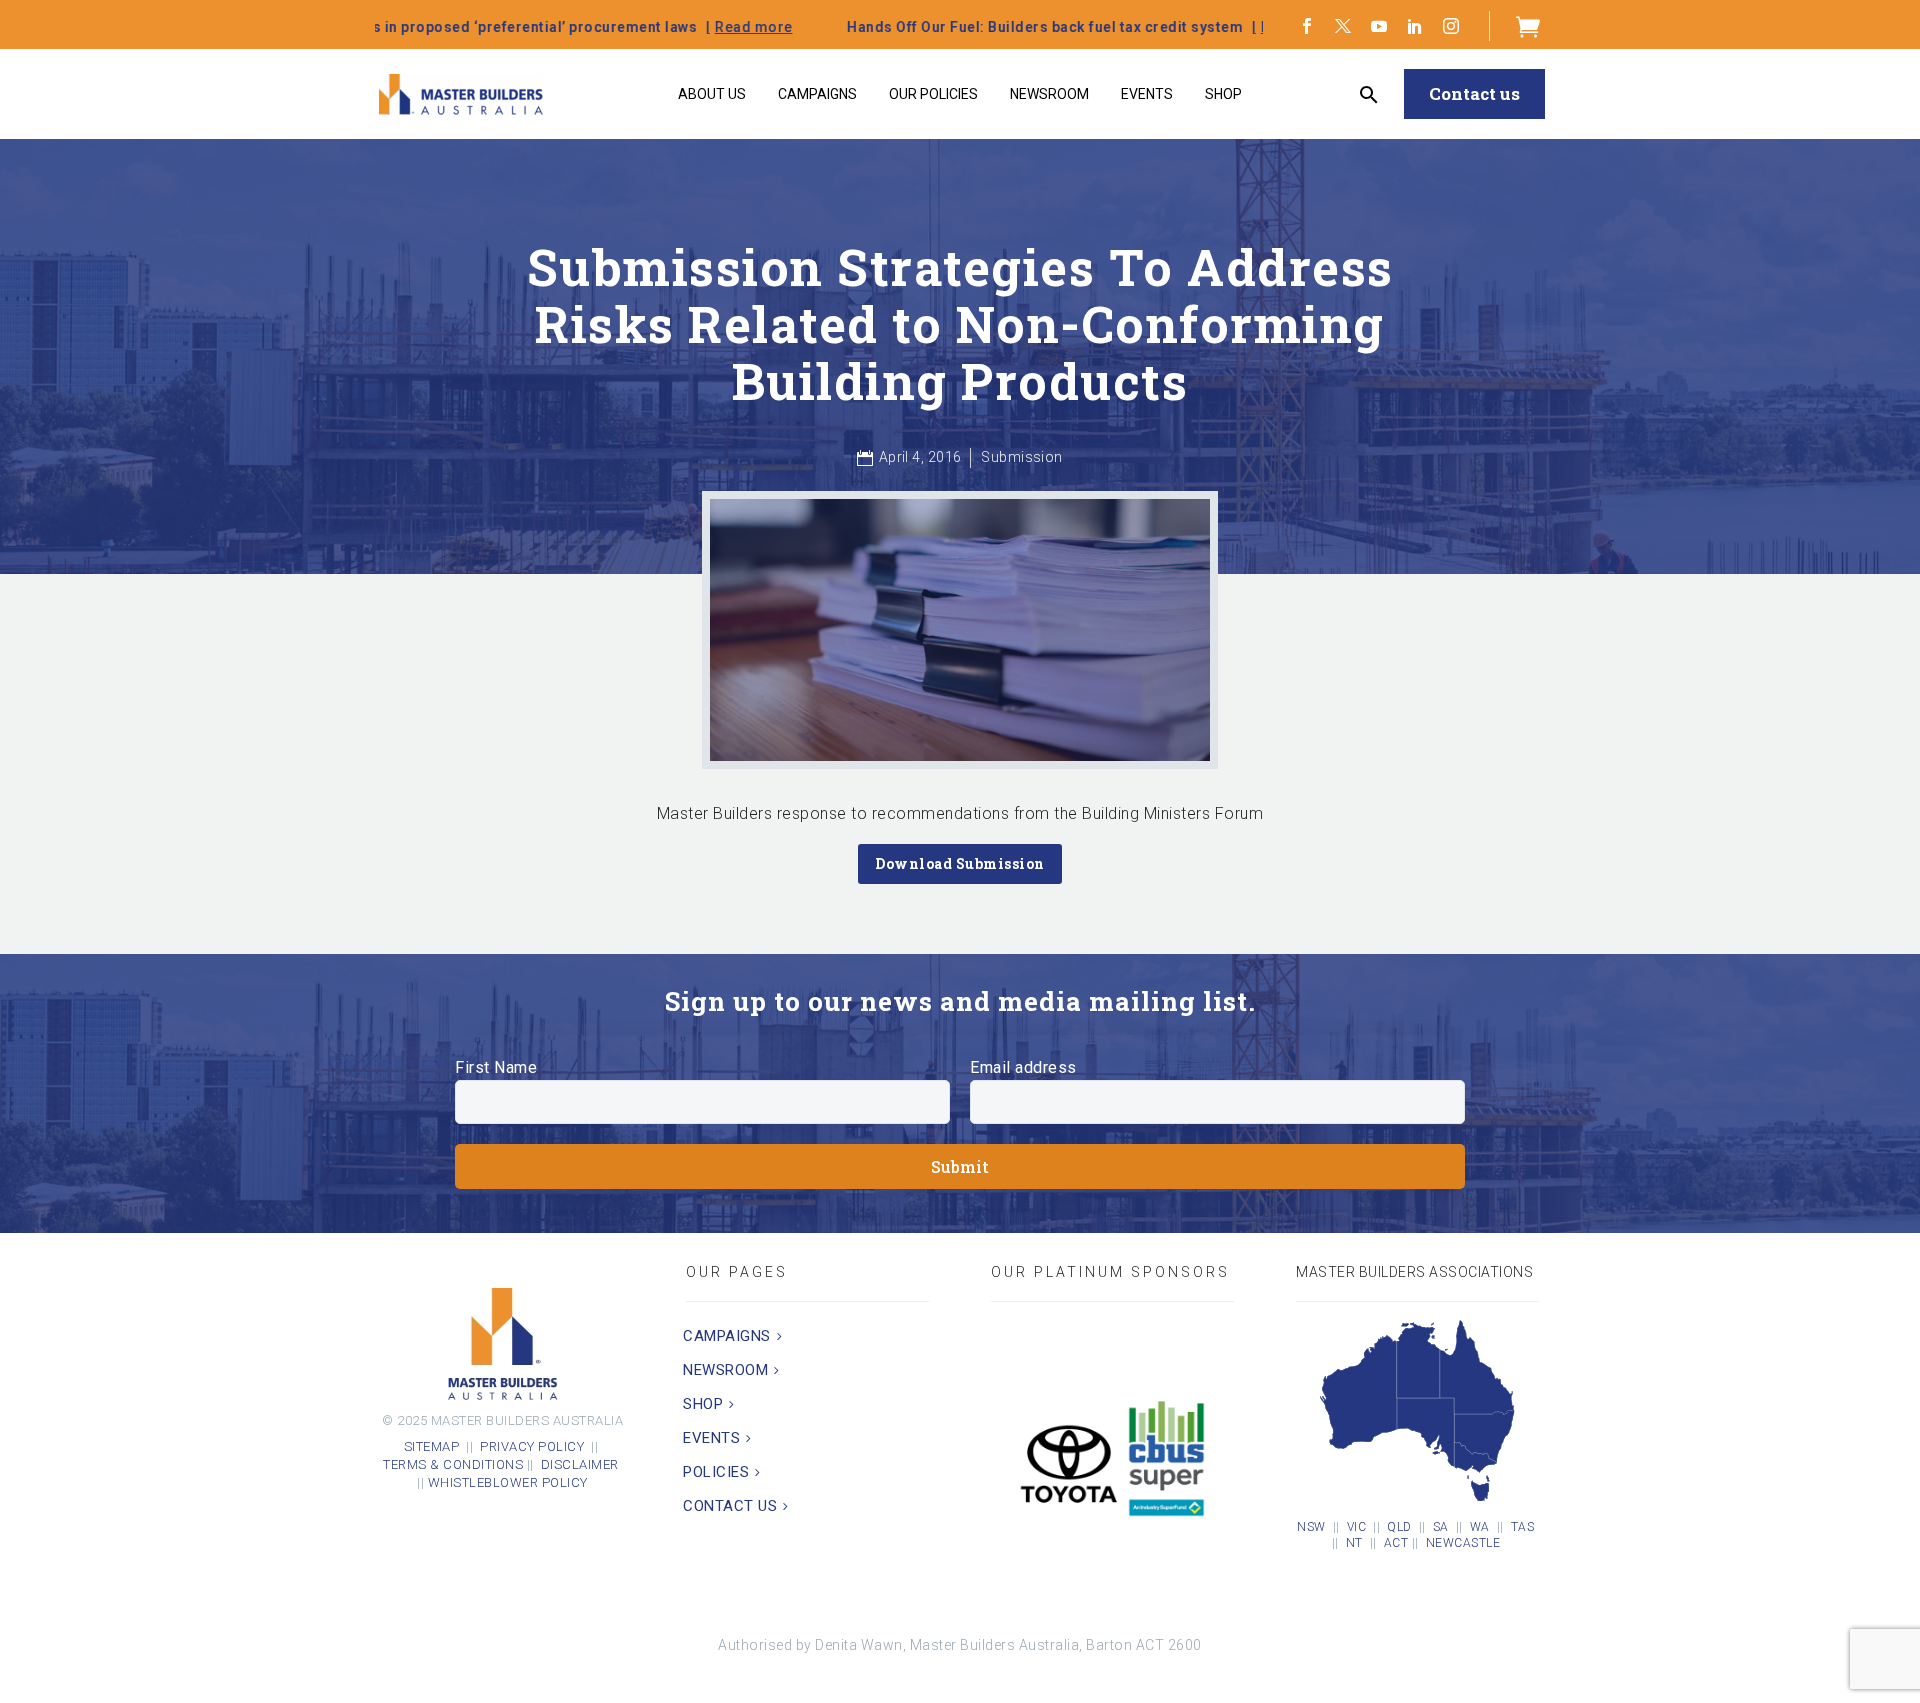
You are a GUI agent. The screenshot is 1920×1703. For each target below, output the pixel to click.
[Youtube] (1379, 26)
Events (1147, 94)
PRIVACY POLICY (532, 1446)
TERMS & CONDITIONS (453, 1464)
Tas (1523, 1527)
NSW (1311, 1527)
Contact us (1474, 93)
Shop (1223, 94)
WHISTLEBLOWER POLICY (508, 1482)
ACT (1396, 1543)
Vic (1357, 1527)
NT (1354, 1543)
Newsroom (1049, 94)
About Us (712, 94)
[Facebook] (1307, 26)
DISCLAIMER (582, 1464)
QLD (1399, 1527)
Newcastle (1463, 1543)
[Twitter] (1343, 26)
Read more (547, 27)
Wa (1480, 1527)
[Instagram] (1451, 26)
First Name (496, 1067)
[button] (1369, 94)
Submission (1021, 457)
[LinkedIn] (1415, 26)
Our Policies (933, 94)
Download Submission (960, 863)
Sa (1441, 1527)
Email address (1023, 1067)
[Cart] (1528, 26)
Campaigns (817, 94)
